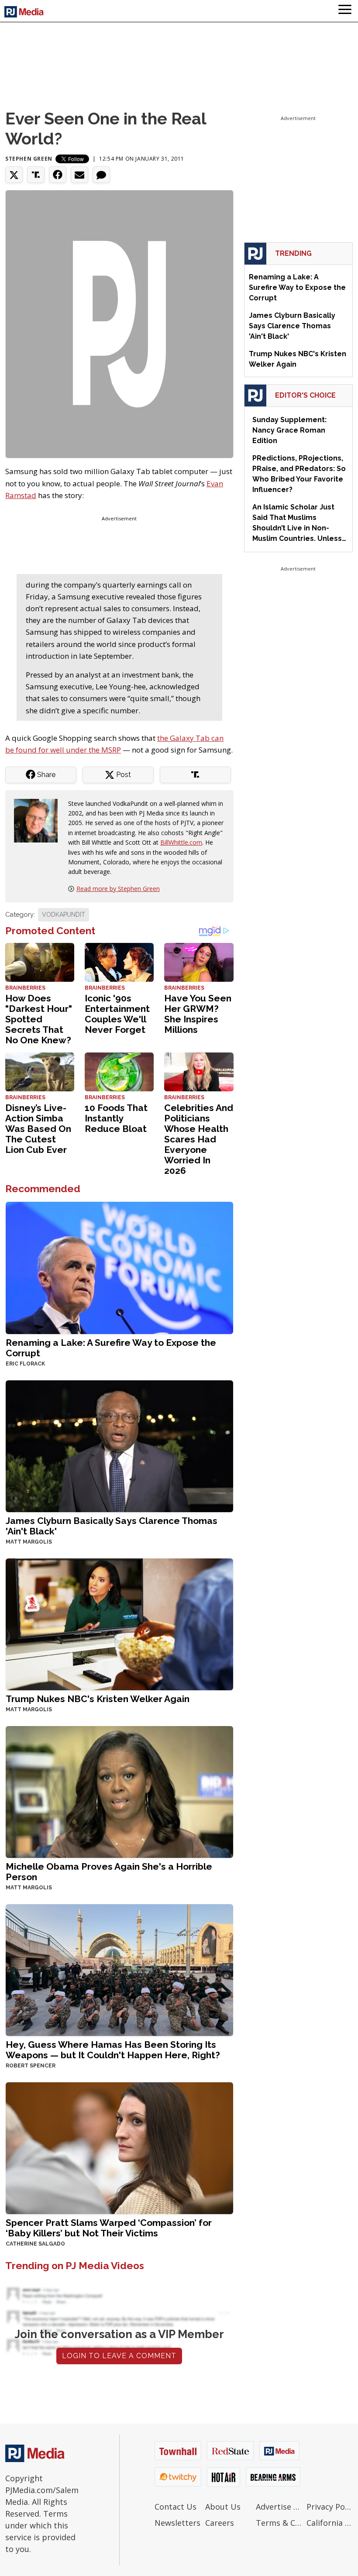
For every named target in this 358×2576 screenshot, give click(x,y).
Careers (220, 2523)
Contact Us (176, 2507)
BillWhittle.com (181, 842)
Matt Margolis (29, 1542)
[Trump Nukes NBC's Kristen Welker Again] (119, 1623)
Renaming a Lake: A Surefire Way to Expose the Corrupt (111, 1348)
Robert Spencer (31, 2066)
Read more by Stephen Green (118, 889)
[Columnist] (39, 820)
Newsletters (177, 2523)
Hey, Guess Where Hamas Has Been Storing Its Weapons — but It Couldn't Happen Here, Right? (113, 2050)
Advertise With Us (279, 2507)
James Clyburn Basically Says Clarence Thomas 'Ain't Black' (112, 1526)
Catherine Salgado (35, 2244)
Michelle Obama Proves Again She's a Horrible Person (109, 1872)
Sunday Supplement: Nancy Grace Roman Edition (289, 430)
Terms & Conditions (279, 2523)
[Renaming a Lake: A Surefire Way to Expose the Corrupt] (119, 1267)
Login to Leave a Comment (119, 2356)
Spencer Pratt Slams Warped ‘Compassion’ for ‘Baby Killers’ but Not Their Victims (109, 2228)
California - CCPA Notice (330, 2523)
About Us (223, 2507)
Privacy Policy (330, 2507)
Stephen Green (29, 159)
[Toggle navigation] (345, 11)
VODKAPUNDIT (64, 915)
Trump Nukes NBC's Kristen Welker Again (98, 1699)
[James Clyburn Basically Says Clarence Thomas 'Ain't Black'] (119, 1445)
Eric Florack (25, 1364)
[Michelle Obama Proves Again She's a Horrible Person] (119, 1791)
